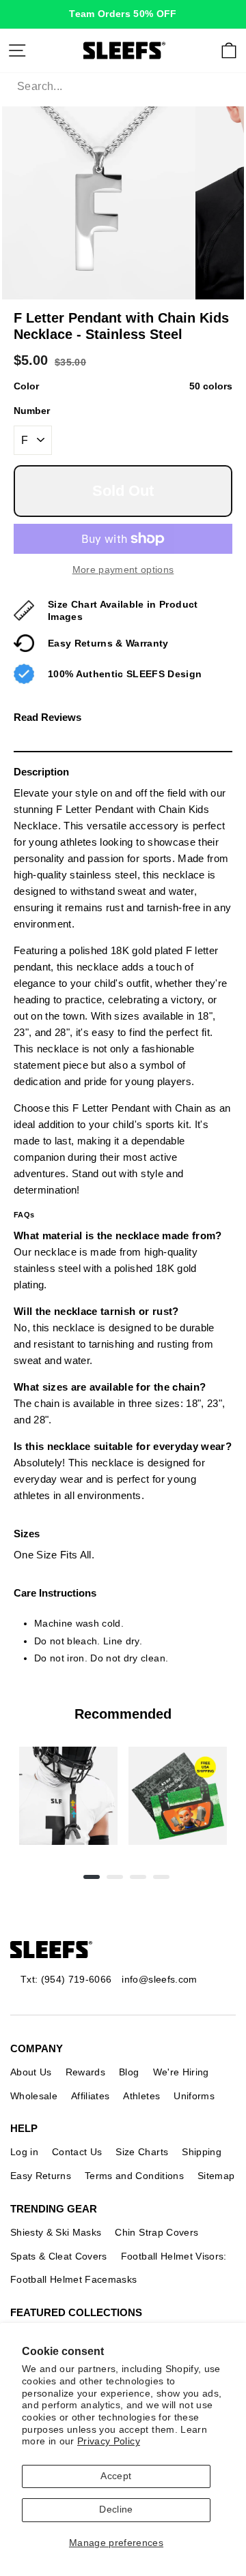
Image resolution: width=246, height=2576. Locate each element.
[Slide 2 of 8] (178, 1796)
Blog (129, 2072)
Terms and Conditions (134, 2176)
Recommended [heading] (123, 1714)
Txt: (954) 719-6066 (66, 1979)
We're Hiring (181, 2072)
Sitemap (216, 2176)
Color (123, 386)
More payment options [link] (123, 570)
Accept (116, 2476)
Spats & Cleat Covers (59, 2256)
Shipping (202, 2152)
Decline (116, 2510)
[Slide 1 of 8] (68, 1796)
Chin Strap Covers (156, 2232)
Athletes (141, 2096)
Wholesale (34, 2096)
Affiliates (90, 2096)
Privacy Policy (109, 2441)
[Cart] (229, 50)
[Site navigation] (17, 50)
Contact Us (77, 2152)
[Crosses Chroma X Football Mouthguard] (68, 1796)
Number (32, 411)
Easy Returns (41, 2176)
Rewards (85, 2072)
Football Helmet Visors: (174, 2256)
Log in (24, 2152)
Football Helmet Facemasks (74, 2279)
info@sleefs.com (159, 1979)
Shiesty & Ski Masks (56, 2232)
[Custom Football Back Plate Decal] (178, 1796)
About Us (31, 2072)
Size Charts (142, 2152)
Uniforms (194, 2096)
